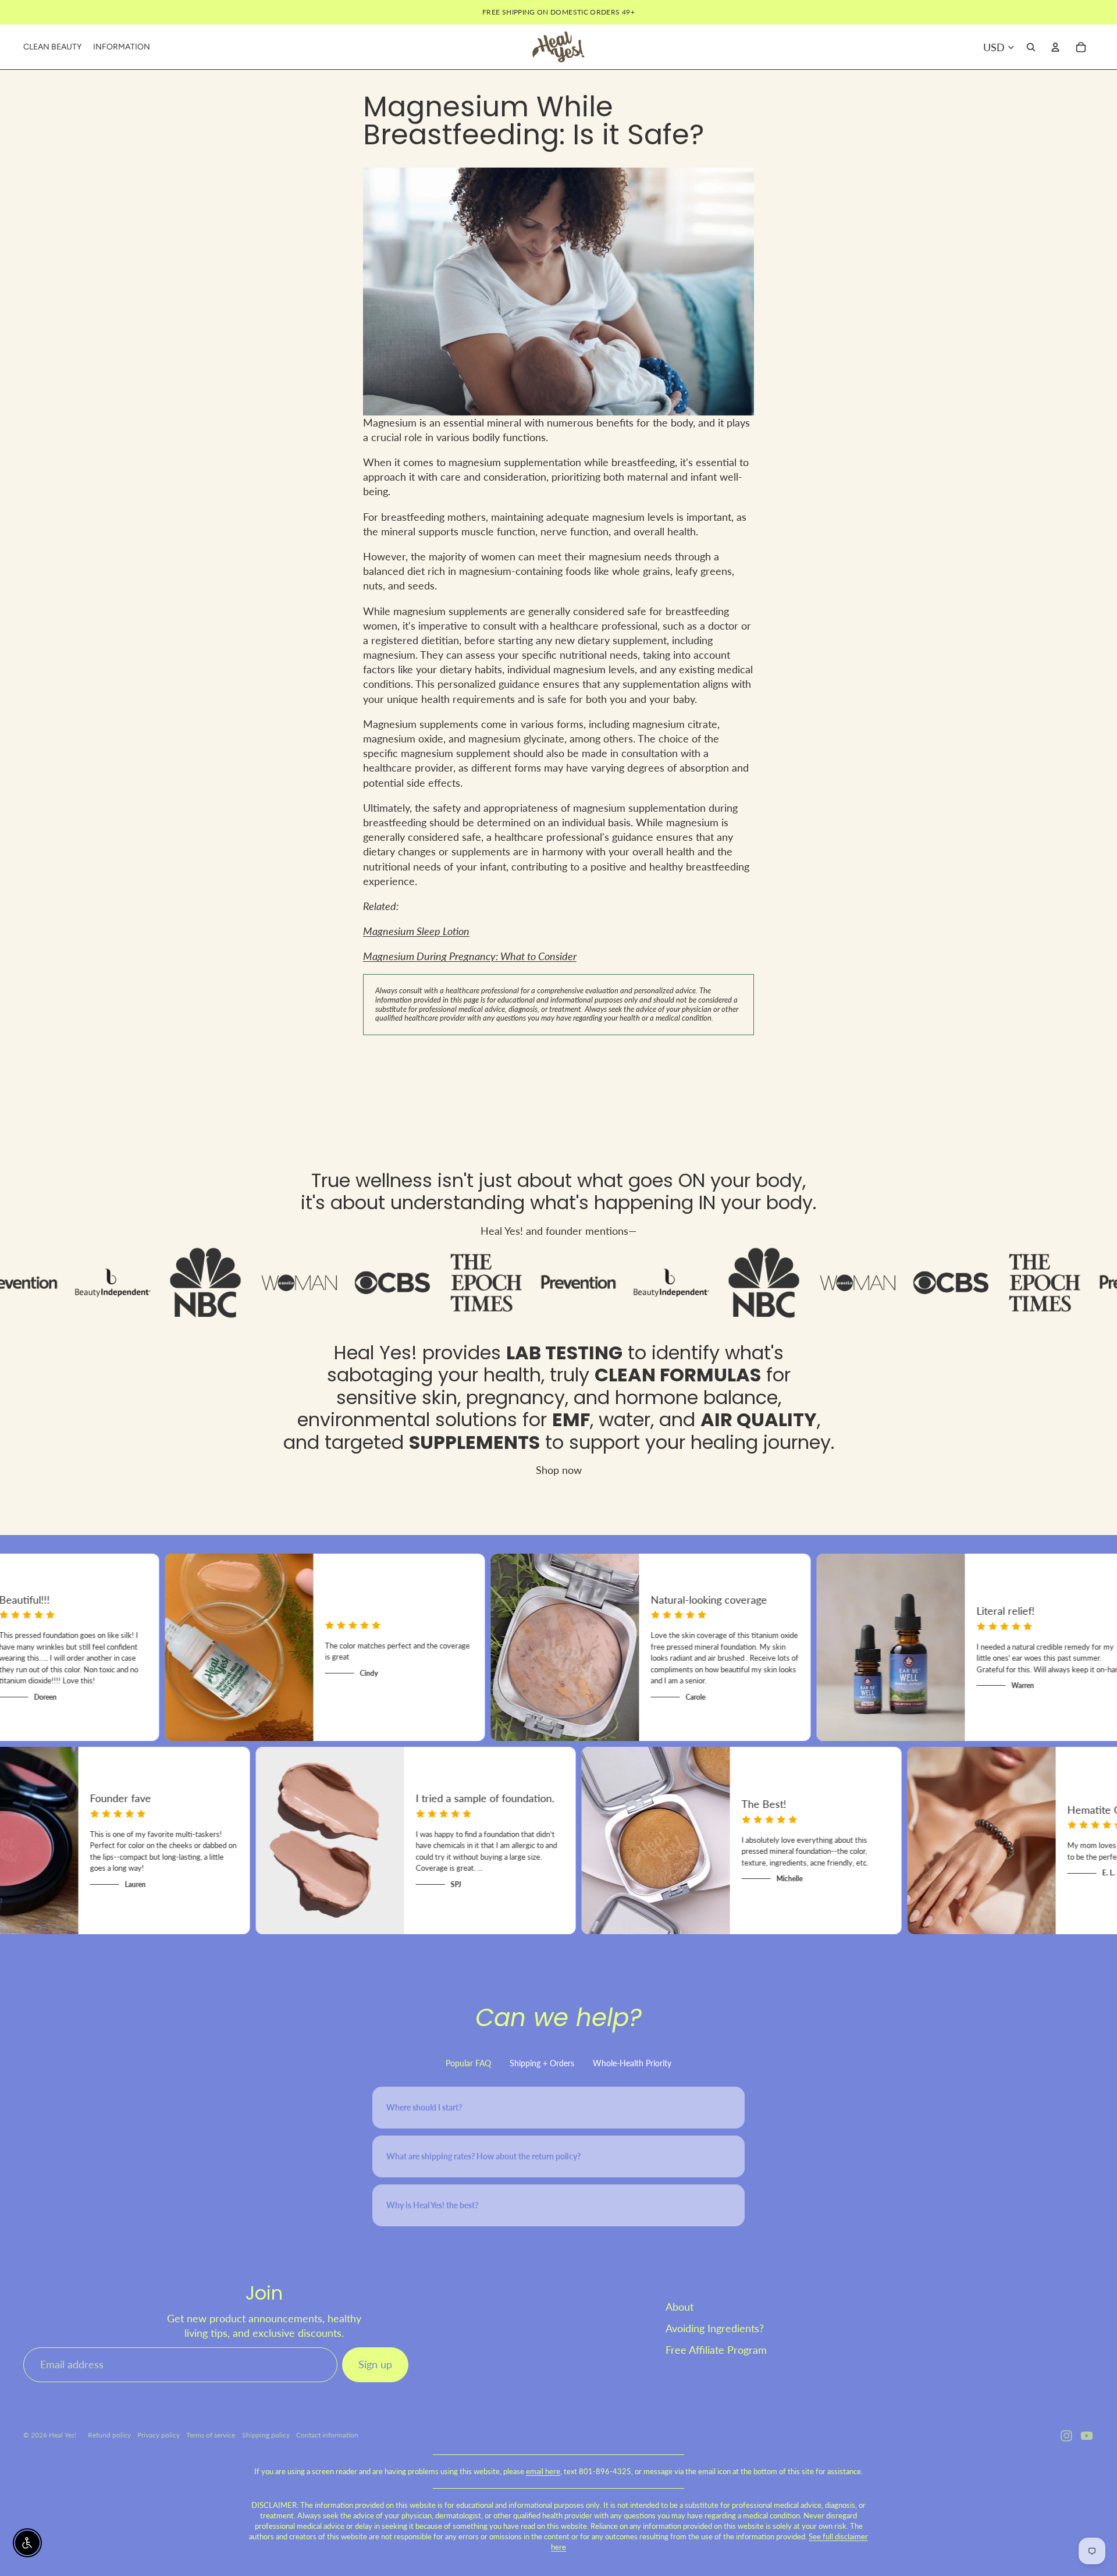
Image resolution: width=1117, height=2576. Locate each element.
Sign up (375, 2364)
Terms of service (211, 2435)
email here (543, 2471)
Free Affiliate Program (716, 2350)
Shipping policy (266, 2435)
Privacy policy (159, 2435)
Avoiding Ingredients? (715, 2328)
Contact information (327, 2435)
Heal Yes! (376, 1353)
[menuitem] (52, 47)
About (680, 2307)
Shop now (559, 1470)
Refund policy (109, 2435)
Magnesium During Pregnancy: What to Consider (470, 956)
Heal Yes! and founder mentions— (558, 1231)
